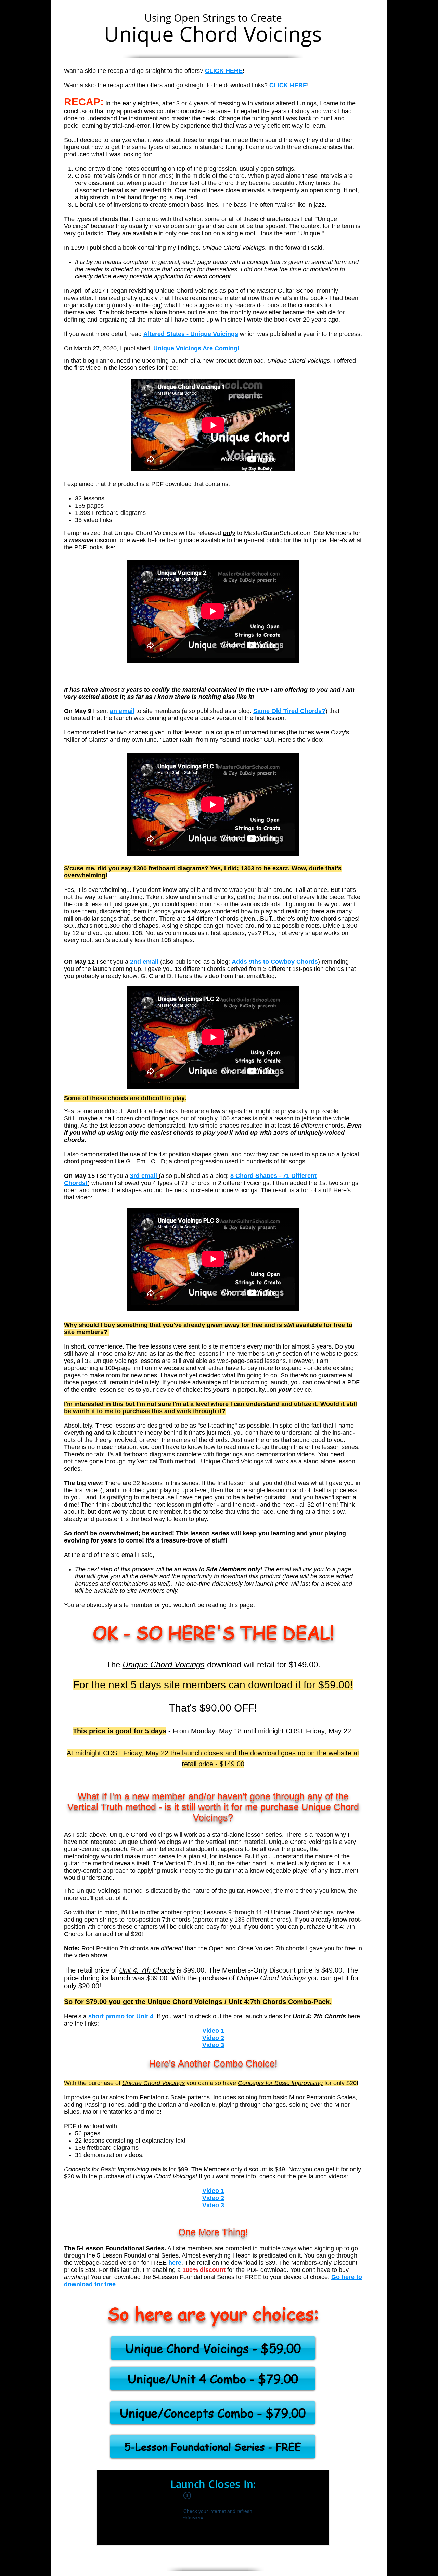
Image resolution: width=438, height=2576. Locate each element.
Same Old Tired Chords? (289, 711)
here (175, 2263)
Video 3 (213, 2045)
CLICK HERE (288, 85)
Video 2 (213, 2038)
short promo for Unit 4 (121, 2016)
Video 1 (213, 2031)
